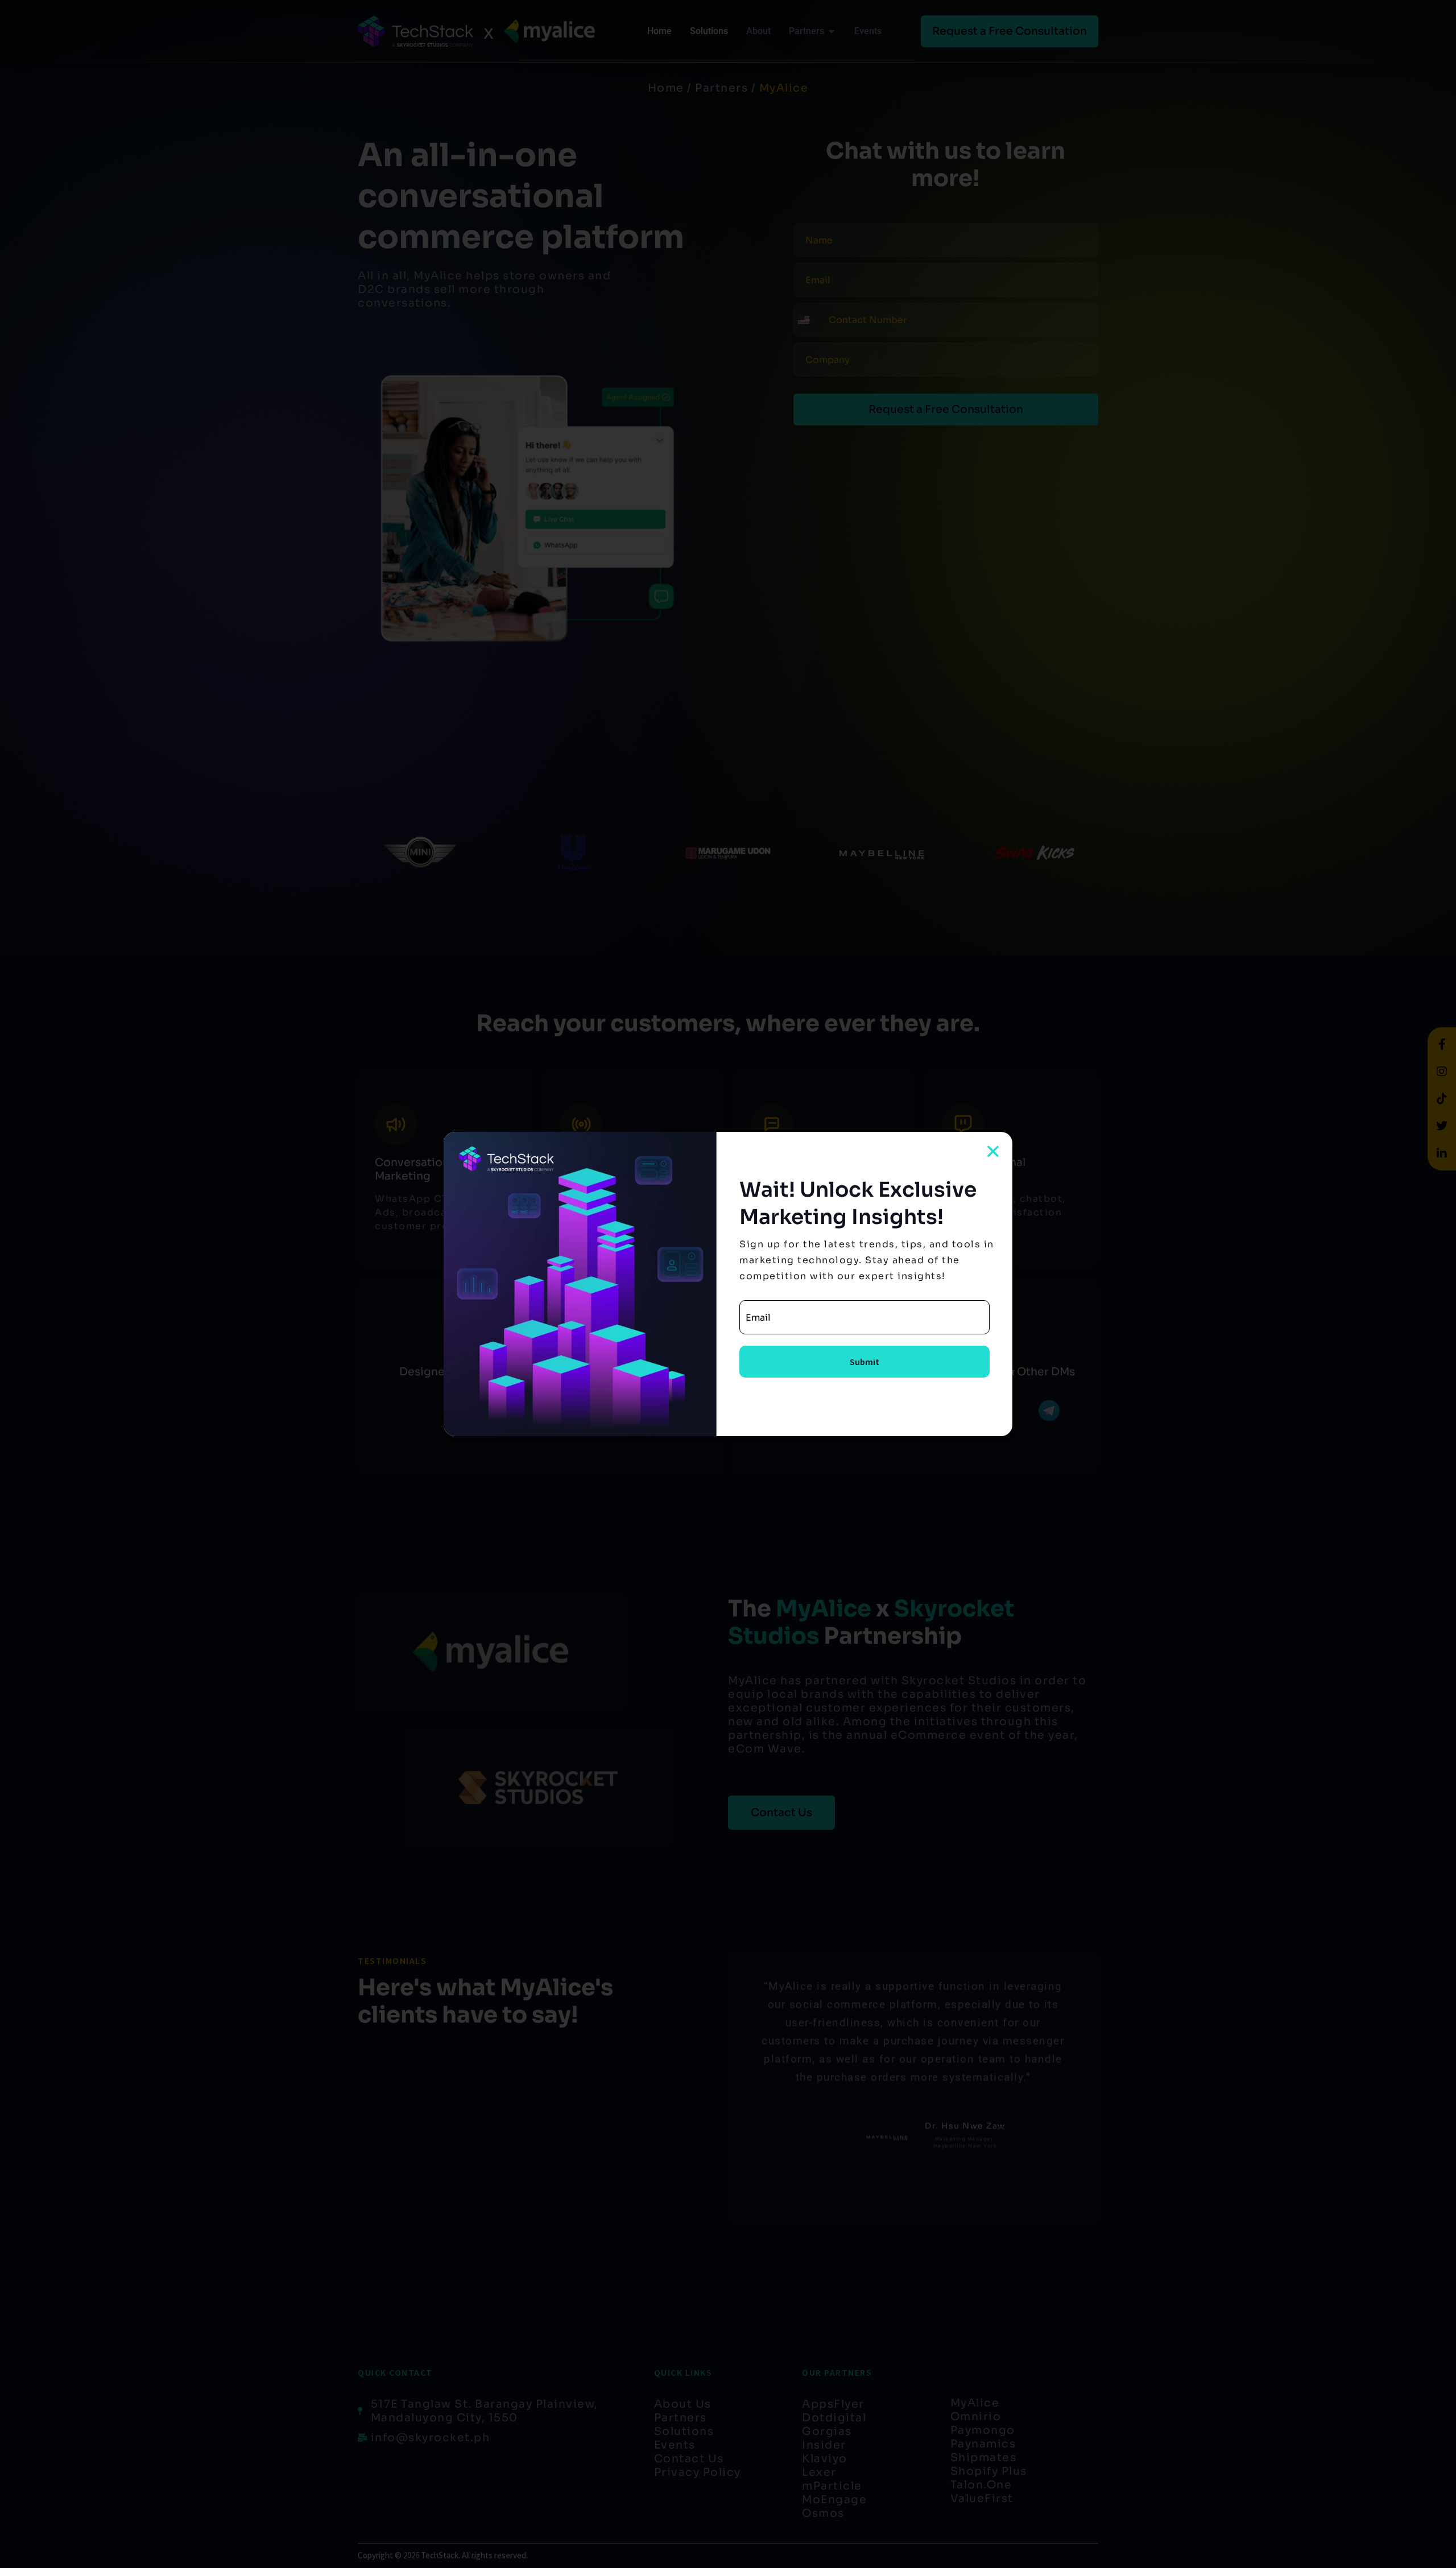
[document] (728, 1284)
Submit (864, 1362)
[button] (993, 1151)
